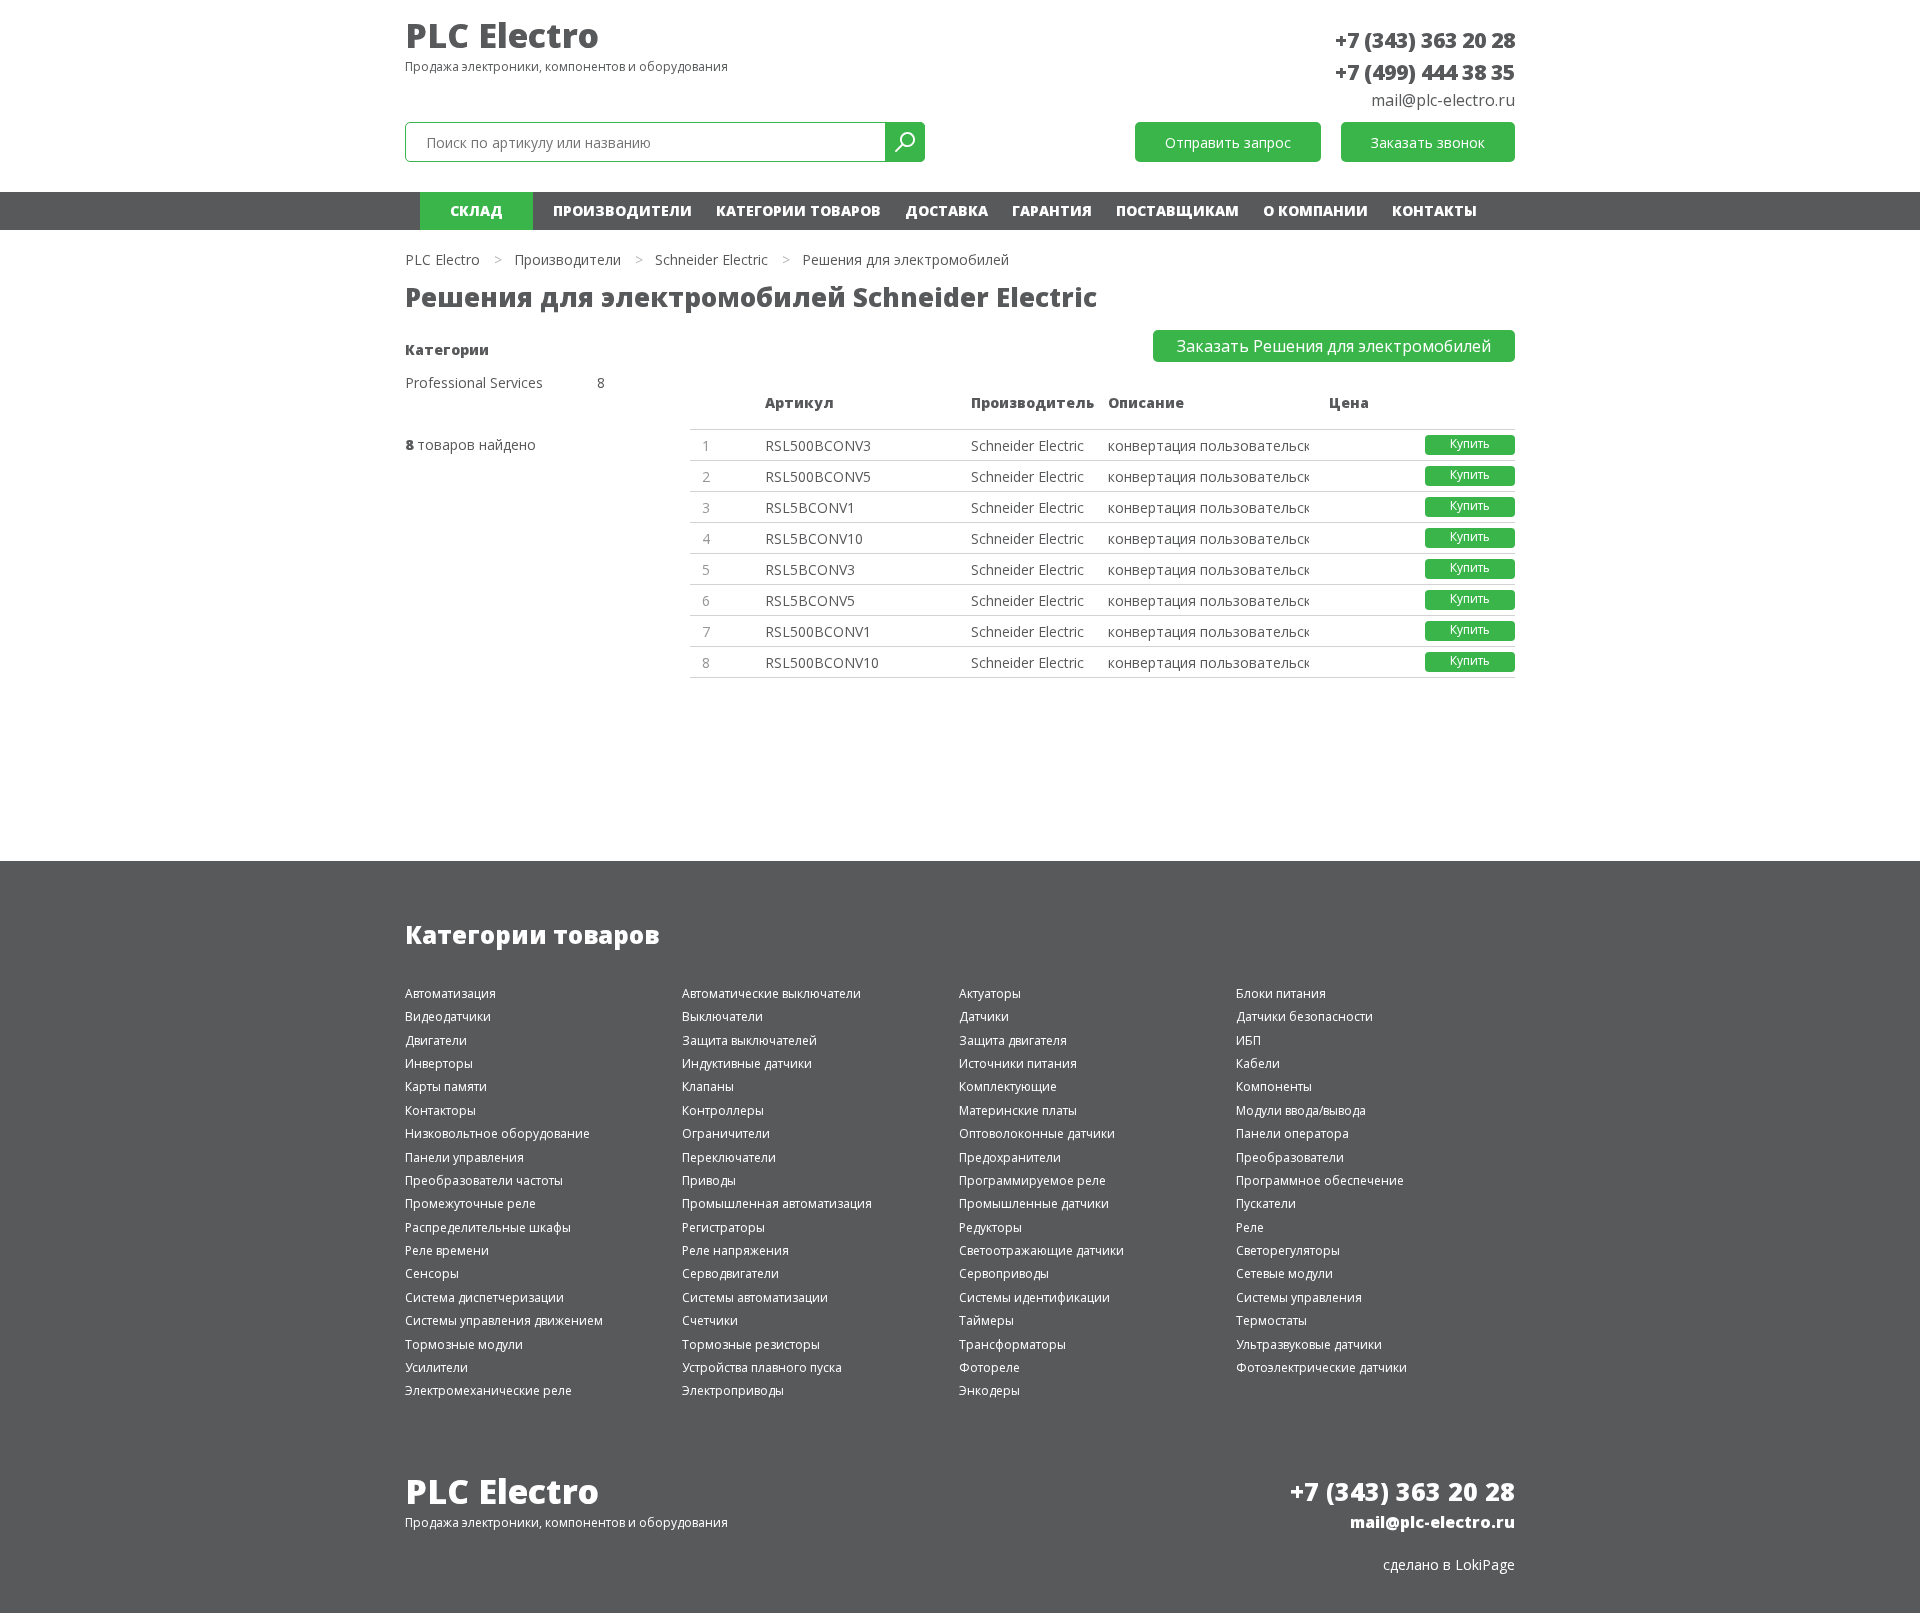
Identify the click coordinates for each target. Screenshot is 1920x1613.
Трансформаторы (1012, 1344)
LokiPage (1485, 1564)
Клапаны (708, 1086)
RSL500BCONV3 (818, 445)
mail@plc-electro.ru (1443, 100)
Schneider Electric (711, 259)
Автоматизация (450, 993)
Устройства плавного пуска (762, 1367)
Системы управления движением (504, 1320)
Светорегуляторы (1288, 1250)
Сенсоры (432, 1273)
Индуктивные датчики (747, 1063)
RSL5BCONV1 (810, 507)
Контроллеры (723, 1110)
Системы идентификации (1034, 1297)
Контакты (1434, 210)
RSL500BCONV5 (818, 476)
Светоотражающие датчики (1041, 1250)
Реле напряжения (735, 1250)
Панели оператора (1292, 1133)
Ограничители (726, 1133)
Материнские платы (1018, 1110)
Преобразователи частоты (484, 1180)
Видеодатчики (448, 1016)
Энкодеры (989, 1390)
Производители (622, 210)
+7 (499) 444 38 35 (1425, 72)
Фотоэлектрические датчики (1321, 1367)
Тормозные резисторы (751, 1344)
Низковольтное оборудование (497, 1133)
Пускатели (1266, 1203)
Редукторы (990, 1227)
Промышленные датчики (1034, 1203)
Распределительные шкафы (488, 1227)
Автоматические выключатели (771, 993)
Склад (476, 210)
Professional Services (474, 383)
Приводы (709, 1180)
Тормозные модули (464, 1344)
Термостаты (1271, 1320)
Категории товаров (798, 210)
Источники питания (1018, 1063)
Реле (1250, 1227)
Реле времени (447, 1250)
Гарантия (1052, 210)
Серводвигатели (730, 1273)
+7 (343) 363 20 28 (1425, 40)
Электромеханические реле (488, 1390)
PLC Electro (502, 35)
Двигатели (436, 1040)
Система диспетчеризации (484, 1297)
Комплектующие (1008, 1086)
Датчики (984, 1016)
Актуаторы (990, 993)
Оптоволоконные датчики (1037, 1133)
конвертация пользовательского (1208, 445)
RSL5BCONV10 (814, 538)
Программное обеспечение (1320, 1180)
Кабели (1258, 1063)
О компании (1315, 210)
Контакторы (440, 1110)
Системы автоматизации (755, 1297)
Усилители (436, 1367)
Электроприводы (733, 1390)
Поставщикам (1177, 210)
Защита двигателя (1013, 1040)
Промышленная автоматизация (777, 1203)
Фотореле (989, 1367)
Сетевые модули (1284, 1273)
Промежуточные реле (470, 1203)
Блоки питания (1281, 993)
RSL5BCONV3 (810, 569)
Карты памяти (446, 1086)
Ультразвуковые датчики (1309, 1344)
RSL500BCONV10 (822, 662)
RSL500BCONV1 (818, 631)
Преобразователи (1290, 1157)
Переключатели (729, 1157)
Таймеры (986, 1320)
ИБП (1248, 1040)
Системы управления (1299, 1297)
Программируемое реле (1032, 1180)
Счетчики (710, 1320)
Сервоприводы (1004, 1273)
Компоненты (1274, 1086)
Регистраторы (723, 1227)
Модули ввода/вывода (1301, 1110)
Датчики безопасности (1304, 1016)
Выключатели (722, 1016)
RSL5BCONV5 (810, 600)
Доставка (946, 210)
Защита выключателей (749, 1040)
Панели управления (464, 1157)
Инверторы (439, 1063)
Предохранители (1010, 1157)
